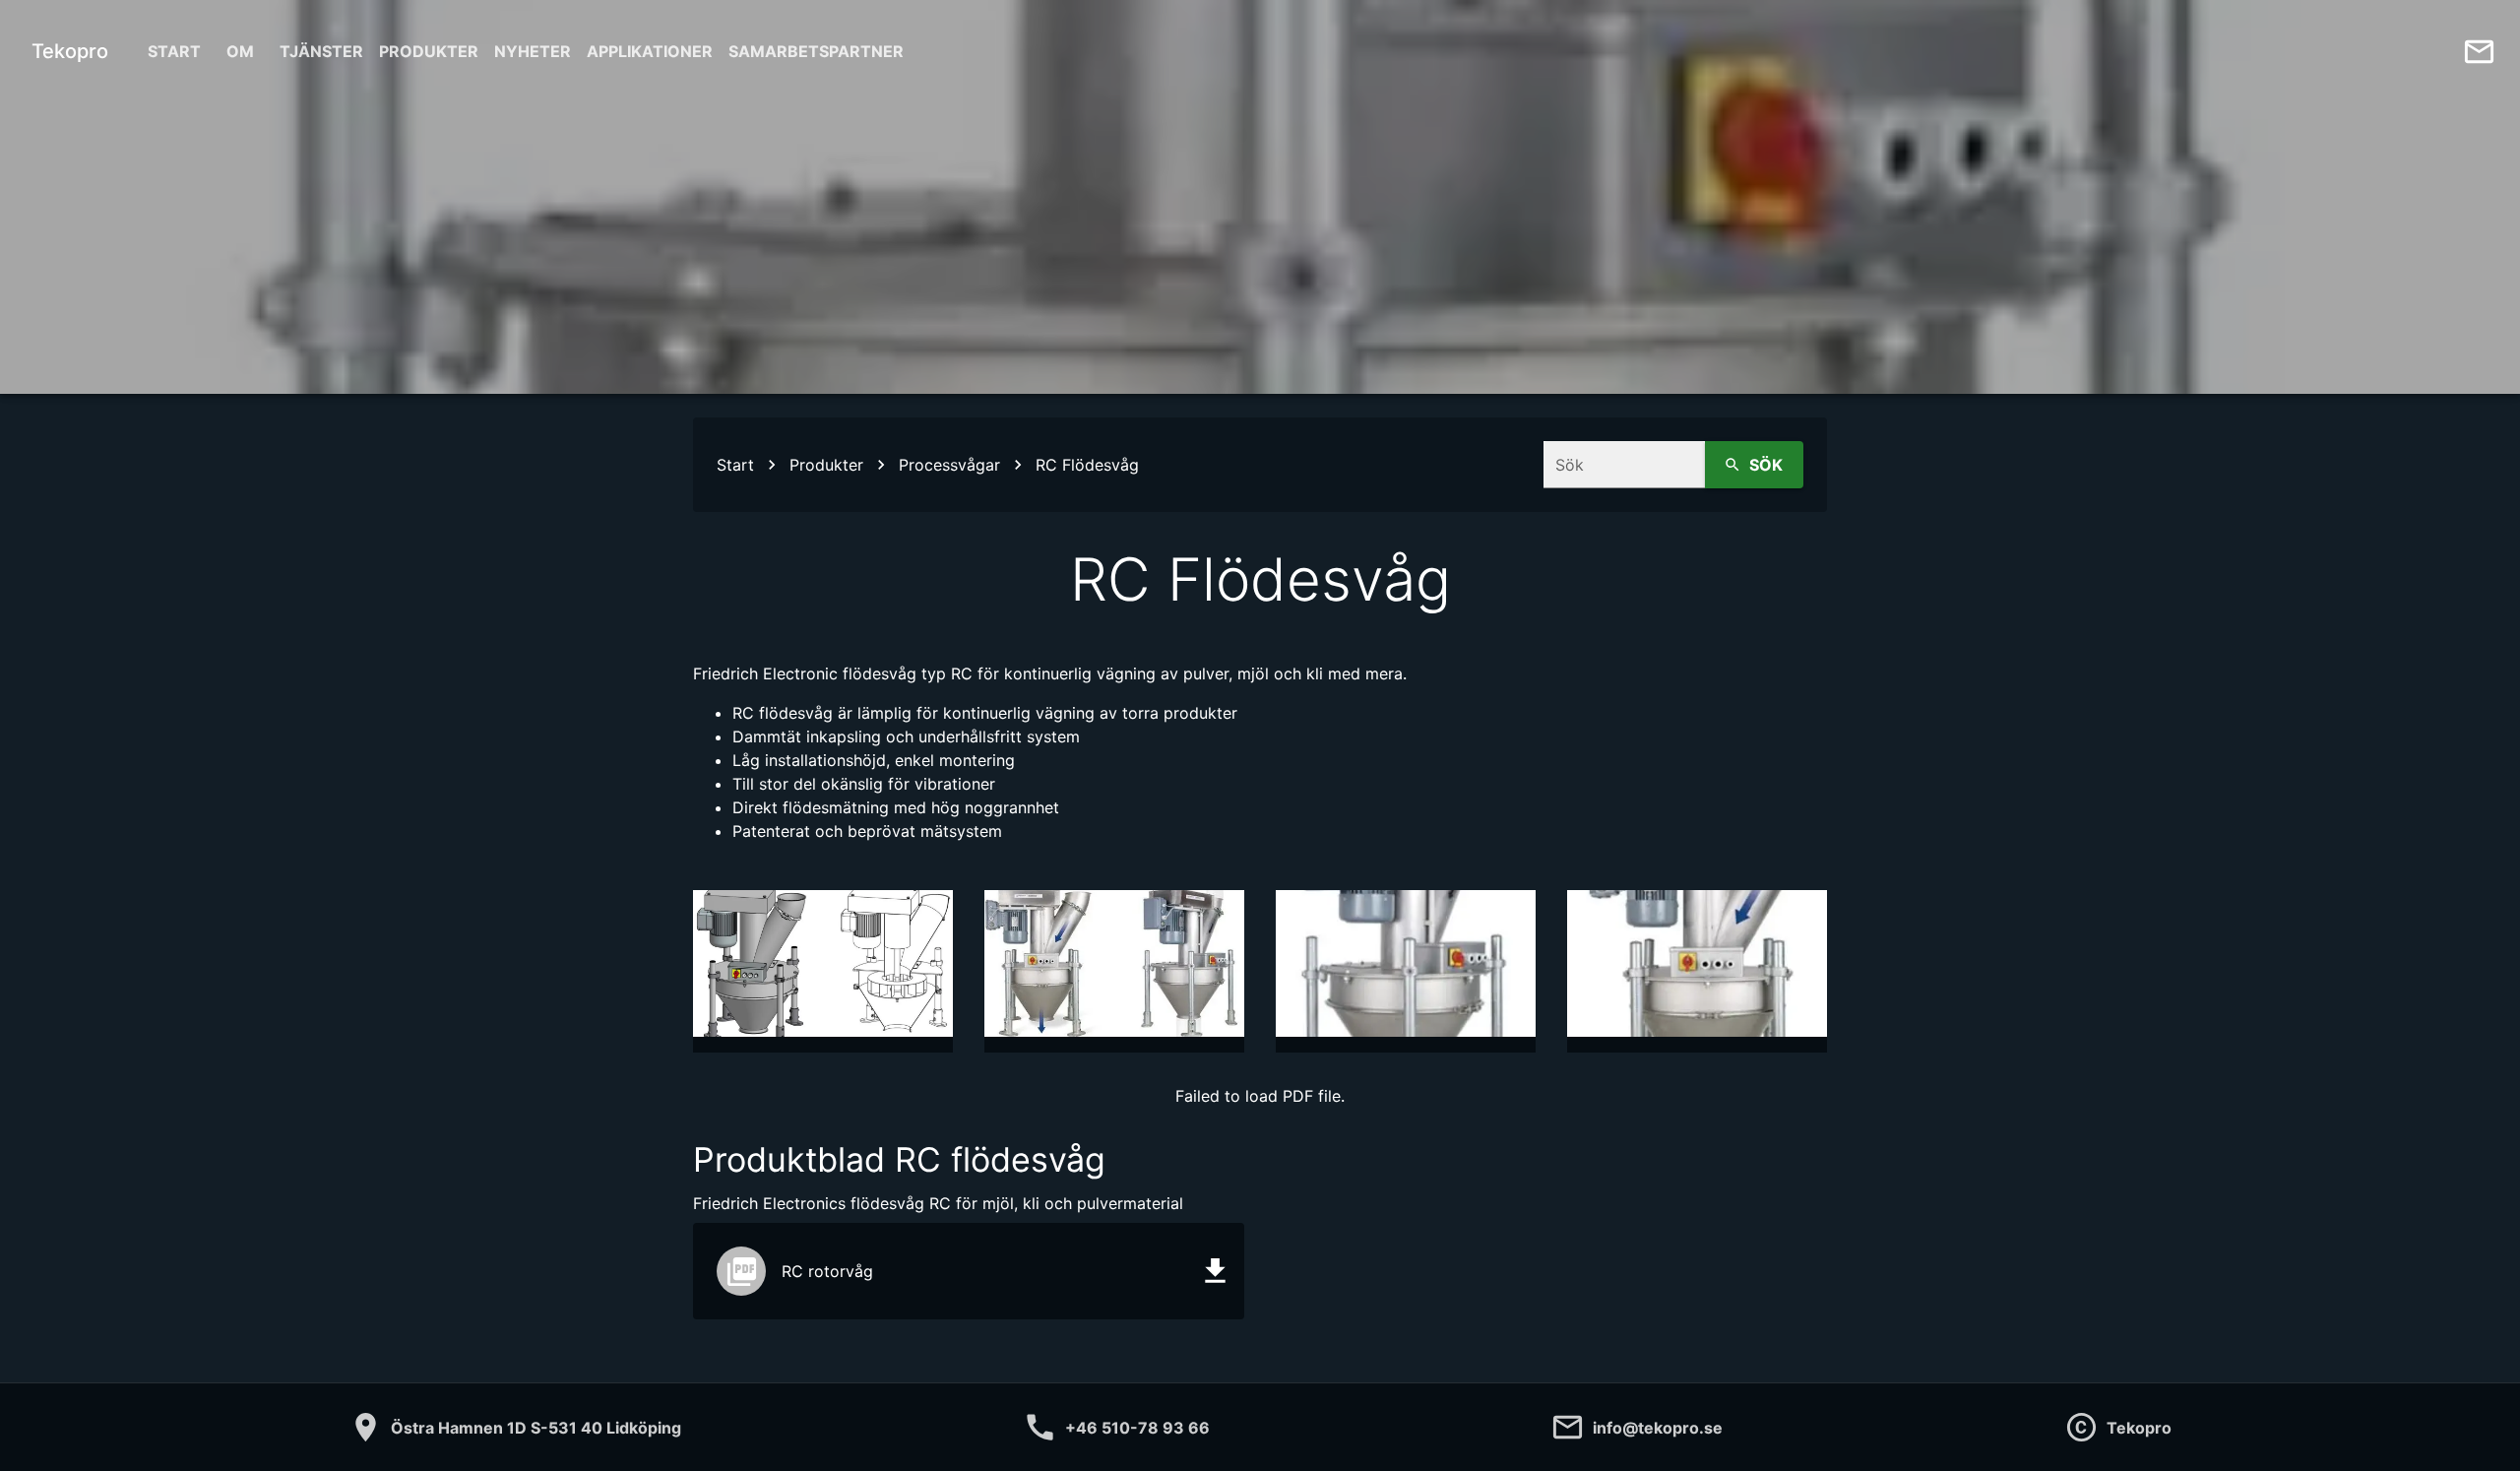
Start (174, 51)
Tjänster (321, 51)
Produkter (429, 51)
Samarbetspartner (816, 51)
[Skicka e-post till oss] (2479, 52)
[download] (1215, 1272)
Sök (1766, 465)
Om (240, 51)
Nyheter (533, 51)
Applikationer (650, 51)
